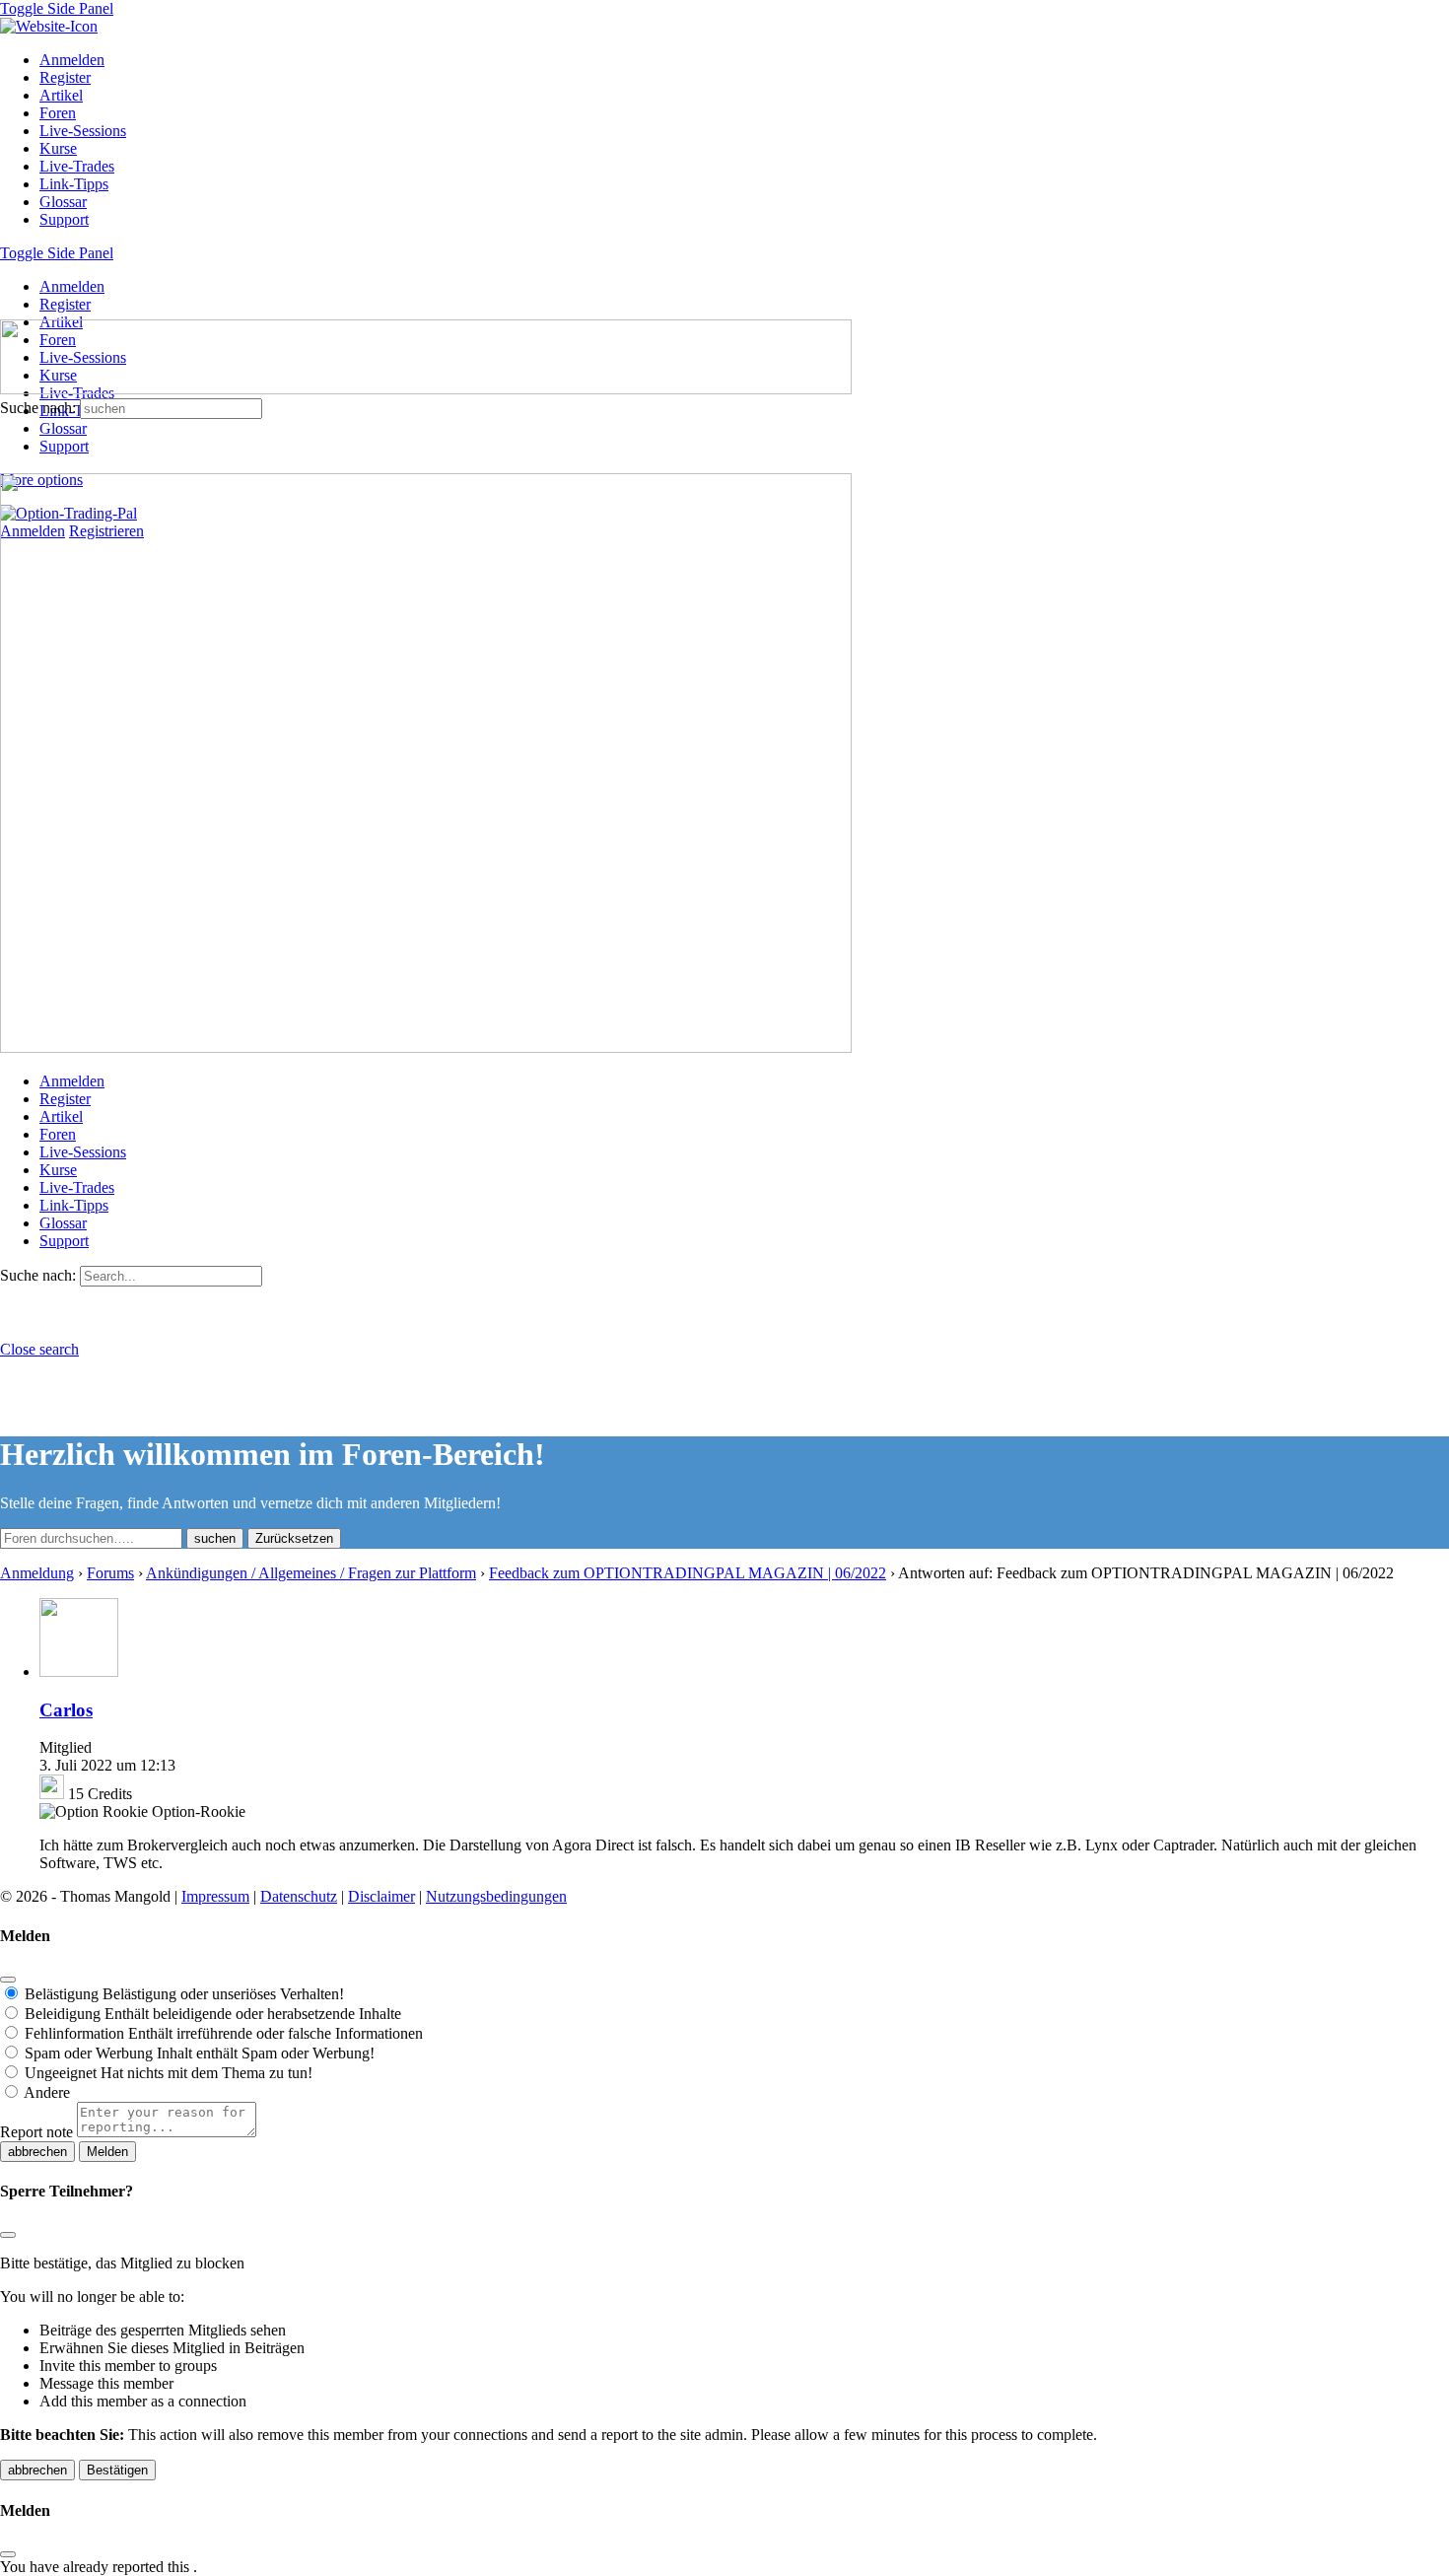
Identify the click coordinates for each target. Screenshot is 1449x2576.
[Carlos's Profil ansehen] (79, 1671)
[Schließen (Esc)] (8, 1980)
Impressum (215, 1896)
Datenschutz (299, 1896)
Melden (107, 2152)
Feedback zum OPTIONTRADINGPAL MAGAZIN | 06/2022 (688, 1573)
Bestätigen (117, 2470)
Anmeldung (37, 1573)
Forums (110, 1573)
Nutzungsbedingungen (496, 1896)
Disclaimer (381, 1896)
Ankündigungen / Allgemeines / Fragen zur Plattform (311, 1573)
